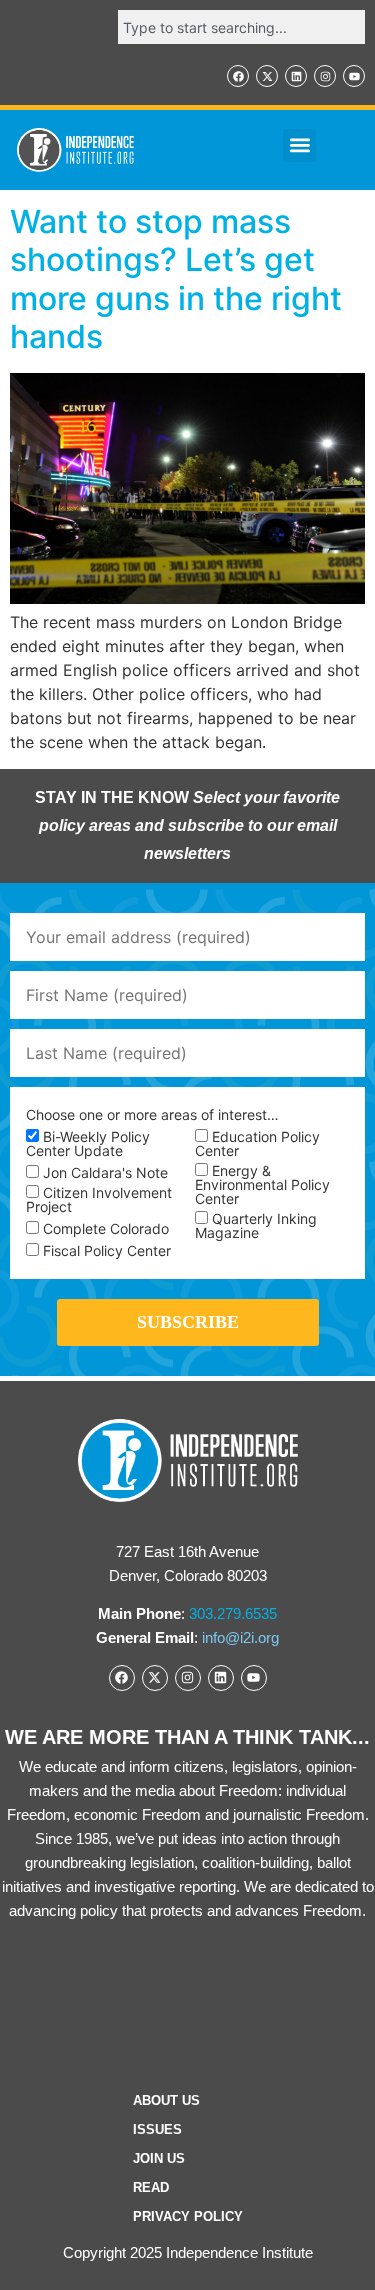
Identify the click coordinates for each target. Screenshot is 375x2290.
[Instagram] (325, 76)
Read (151, 2187)
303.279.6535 (233, 1613)
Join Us (159, 2158)
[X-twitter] (267, 76)
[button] (299, 145)
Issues (157, 2129)
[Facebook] (238, 76)
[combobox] (241, 27)
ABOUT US (166, 2100)
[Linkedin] (296, 76)
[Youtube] (354, 76)
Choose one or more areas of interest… (152, 1115)
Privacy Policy (188, 2216)
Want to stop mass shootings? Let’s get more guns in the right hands (176, 279)
